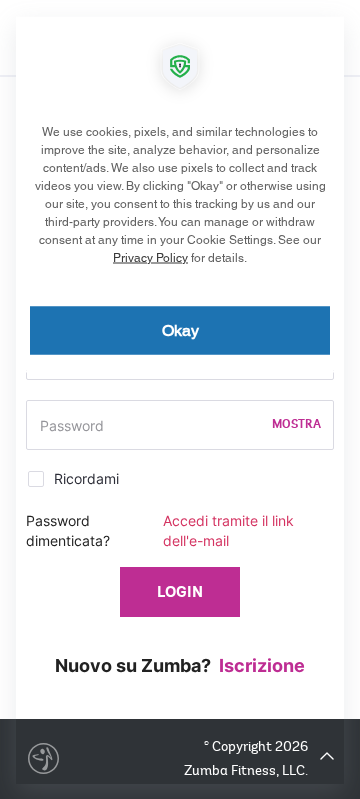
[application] (180, 399)
